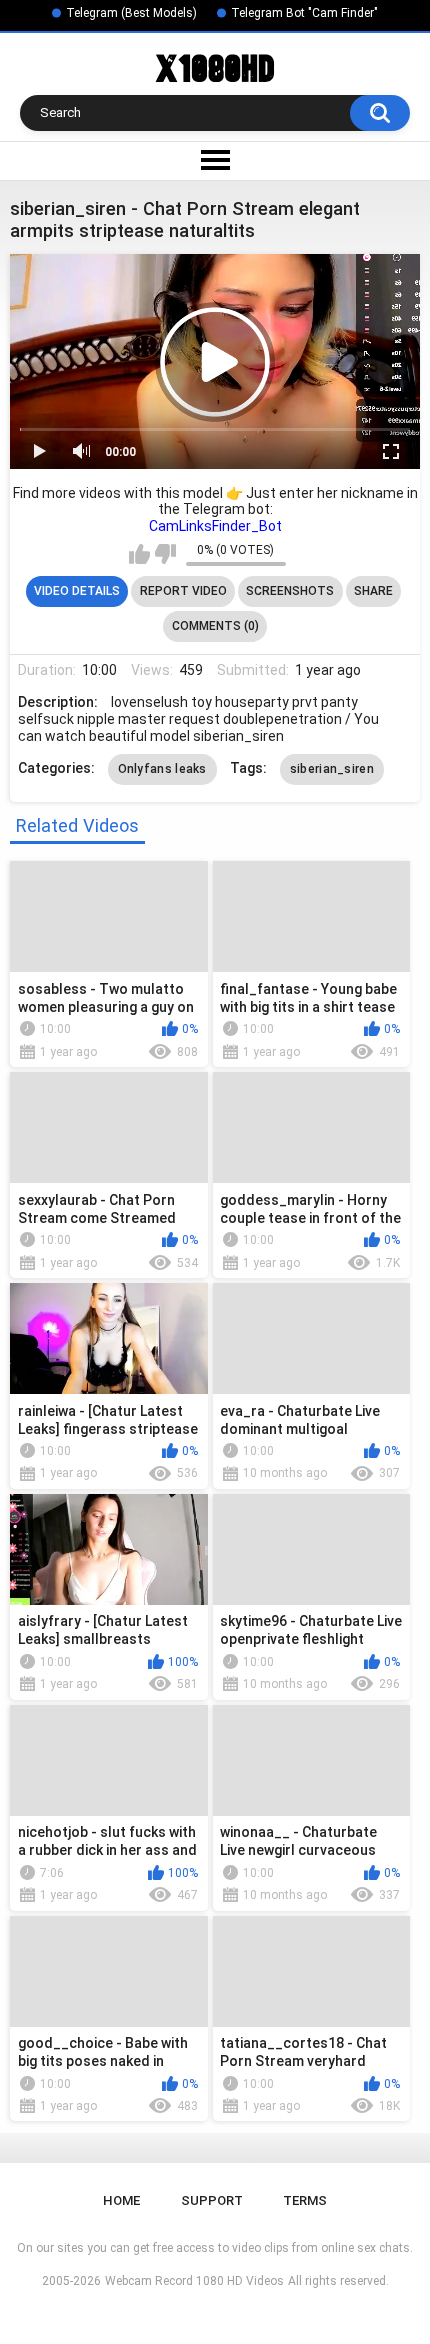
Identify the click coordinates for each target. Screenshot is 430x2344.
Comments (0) (215, 626)
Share (373, 591)
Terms (305, 2200)
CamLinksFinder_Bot (215, 526)
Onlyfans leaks (162, 769)
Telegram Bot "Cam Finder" (304, 13)
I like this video (139, 554)
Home (121, 2200)
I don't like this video (165, 554)
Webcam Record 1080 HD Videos (194, 2281)
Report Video (183, 591)
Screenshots (290, 591)
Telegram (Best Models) (131, 13)
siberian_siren (332, 769)
